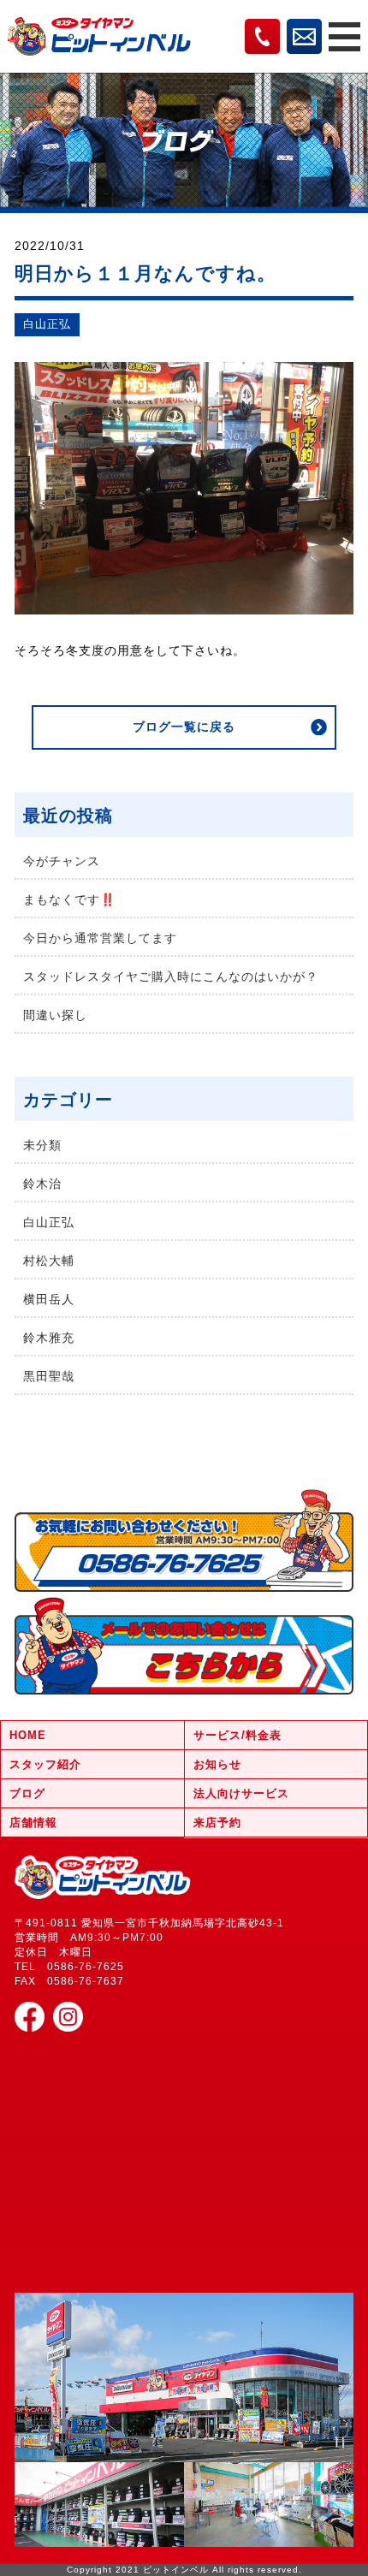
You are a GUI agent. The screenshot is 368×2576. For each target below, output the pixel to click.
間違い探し (55, 1015)
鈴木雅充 (49, 1338)
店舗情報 (33, 1822)
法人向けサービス (241, 1793)
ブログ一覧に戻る (184, 727)
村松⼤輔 (49, 1261)
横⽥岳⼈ (49, 1299)
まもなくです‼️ (69, 899)
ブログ (27, 1793)
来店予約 (217, 1822)
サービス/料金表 (237, 1735)
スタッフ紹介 (45, 1764)
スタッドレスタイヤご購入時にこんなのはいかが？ (171, 976)
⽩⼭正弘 (47, 324)
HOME (28, 1735)
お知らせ (217, 1764)
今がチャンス (62, 861)
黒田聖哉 (49, 1376)
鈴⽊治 (42, 1184)
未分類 (42, 1145)
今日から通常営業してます (100, 938)
